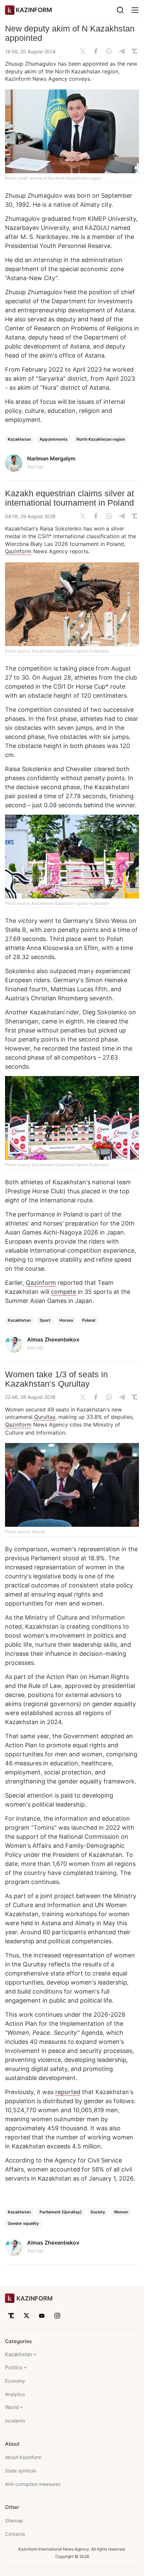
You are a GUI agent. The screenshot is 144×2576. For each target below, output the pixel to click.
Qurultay (45, 1417)
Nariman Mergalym (51, 458)
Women (121, 2212)
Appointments (54, 439)
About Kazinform (23, 2457)
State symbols (21, 2471)
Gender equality (23, 2223)
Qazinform (18, 551)
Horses (66, 1320)
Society (98, 2212)
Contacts (15, 2534)
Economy (15, 2381)
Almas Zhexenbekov (53, 1339)
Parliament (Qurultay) (61, 2212)
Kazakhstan (19, 439)
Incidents (15, 2421)
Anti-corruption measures (33, 2484)
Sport (45, 1320)
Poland (89, 1320)
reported (68, 2092)
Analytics (15, 2394)
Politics (14, 2367)
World (12, 2407)
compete (63, 1292)
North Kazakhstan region (101, 439)
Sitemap (14, 2521)
